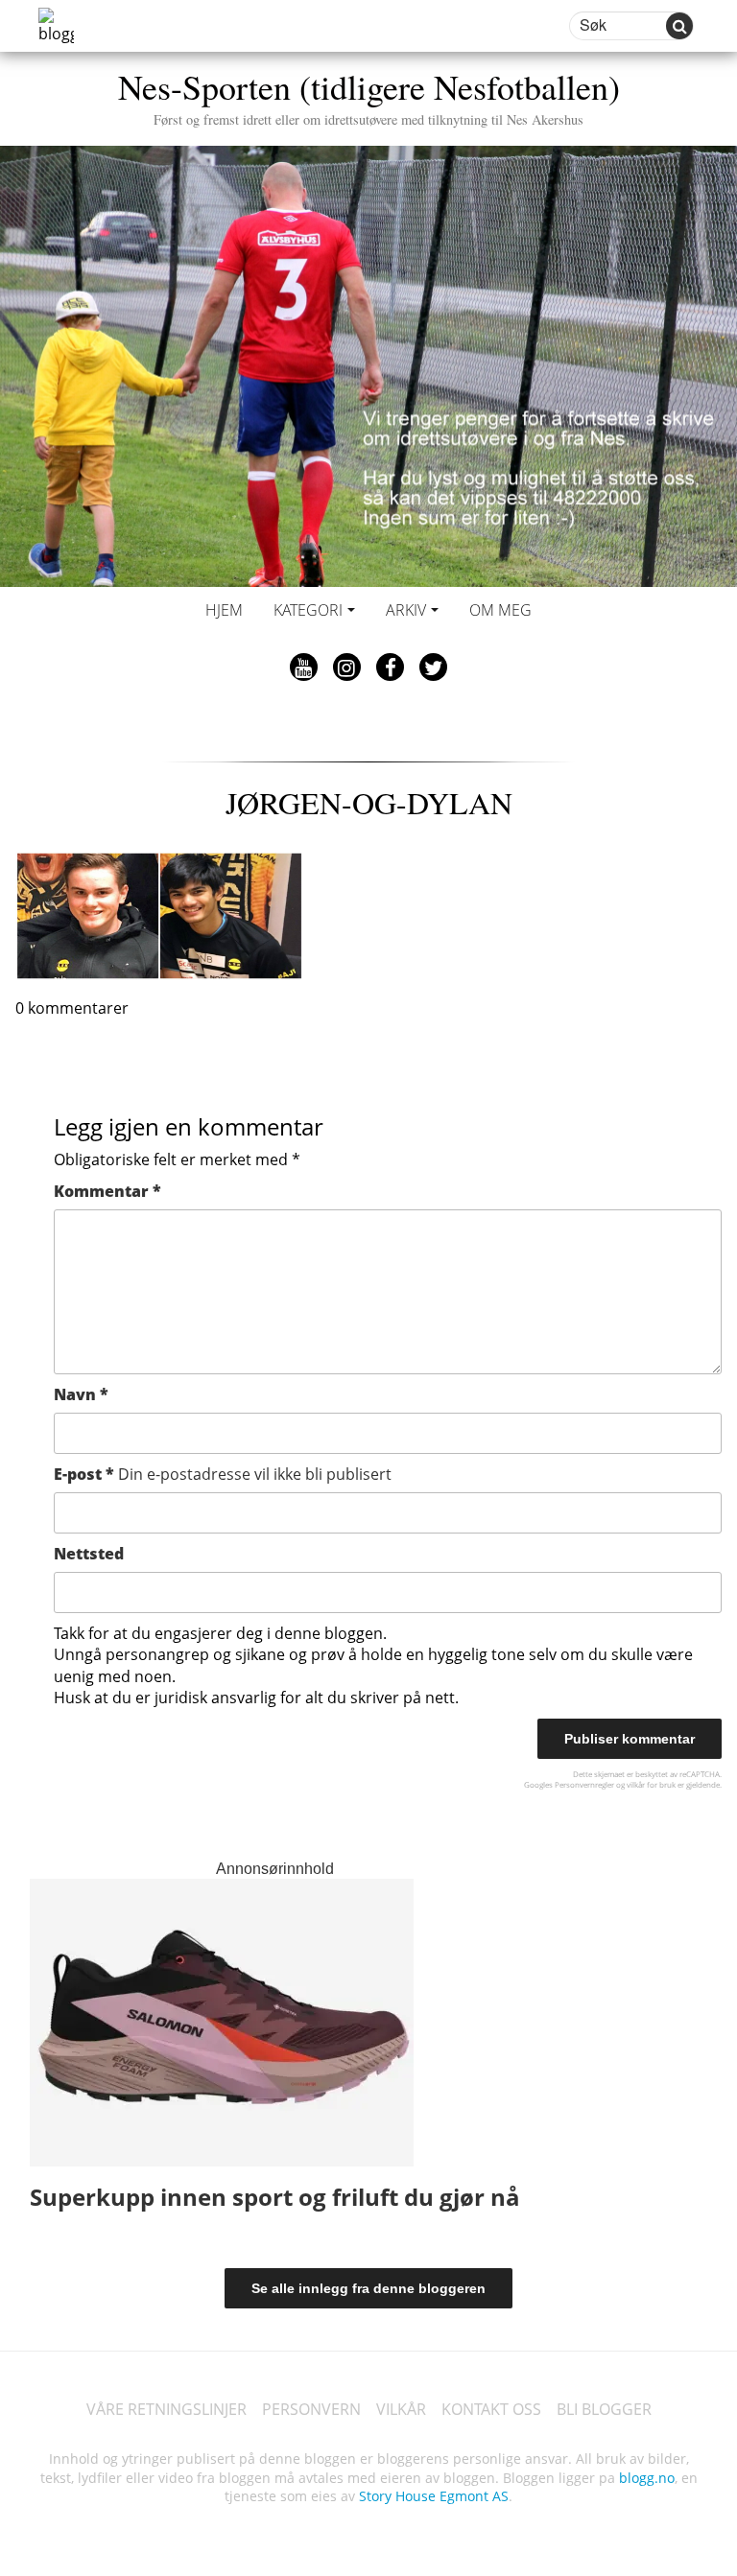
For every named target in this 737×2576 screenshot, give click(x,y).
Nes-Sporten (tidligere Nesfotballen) (369, 95)
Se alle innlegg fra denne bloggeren (368, 2288)
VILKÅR (401, 2409)
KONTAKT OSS (491, 2409)
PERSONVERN (311, 2409)
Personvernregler (584, 1784)
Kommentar (107, 1191)
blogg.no (647, 2478)
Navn (81, 1394)
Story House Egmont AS (434, 2496)
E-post (223, 1474)
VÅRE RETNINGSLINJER (166, 2409)
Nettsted (89, 1554)
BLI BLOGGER (604, 2409)
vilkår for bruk (651, 1784)
